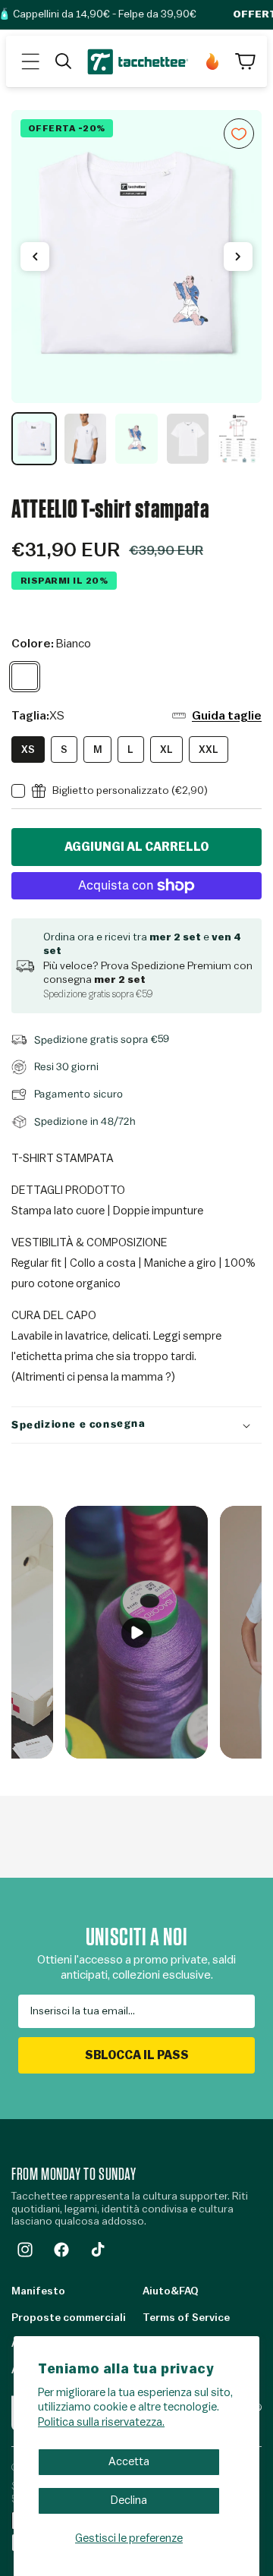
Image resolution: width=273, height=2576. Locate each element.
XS (28, 749)
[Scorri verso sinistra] (35, 257)
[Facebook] (61, 2250)
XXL (209, 749)
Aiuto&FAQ (170, 2291)
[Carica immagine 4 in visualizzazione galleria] (188, 439)
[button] (30, 61)
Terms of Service (186, 2318)
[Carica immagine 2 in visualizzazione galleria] (86, 439)
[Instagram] (25, 2250)
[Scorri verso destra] (238, 257)
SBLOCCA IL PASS (137, 2055)
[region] (136, 288)
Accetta (129, 2462)
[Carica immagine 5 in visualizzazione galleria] (239, 439)
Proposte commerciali (69, 2318)
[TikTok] (98, 2250)
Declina (129, 2500)
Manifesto (38, 2291)
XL (166, 749)
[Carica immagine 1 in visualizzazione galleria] (34, 439)
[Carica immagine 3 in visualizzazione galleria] (136, 439)
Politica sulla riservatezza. (101, 2422)
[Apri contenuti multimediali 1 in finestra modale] (136, 257)
